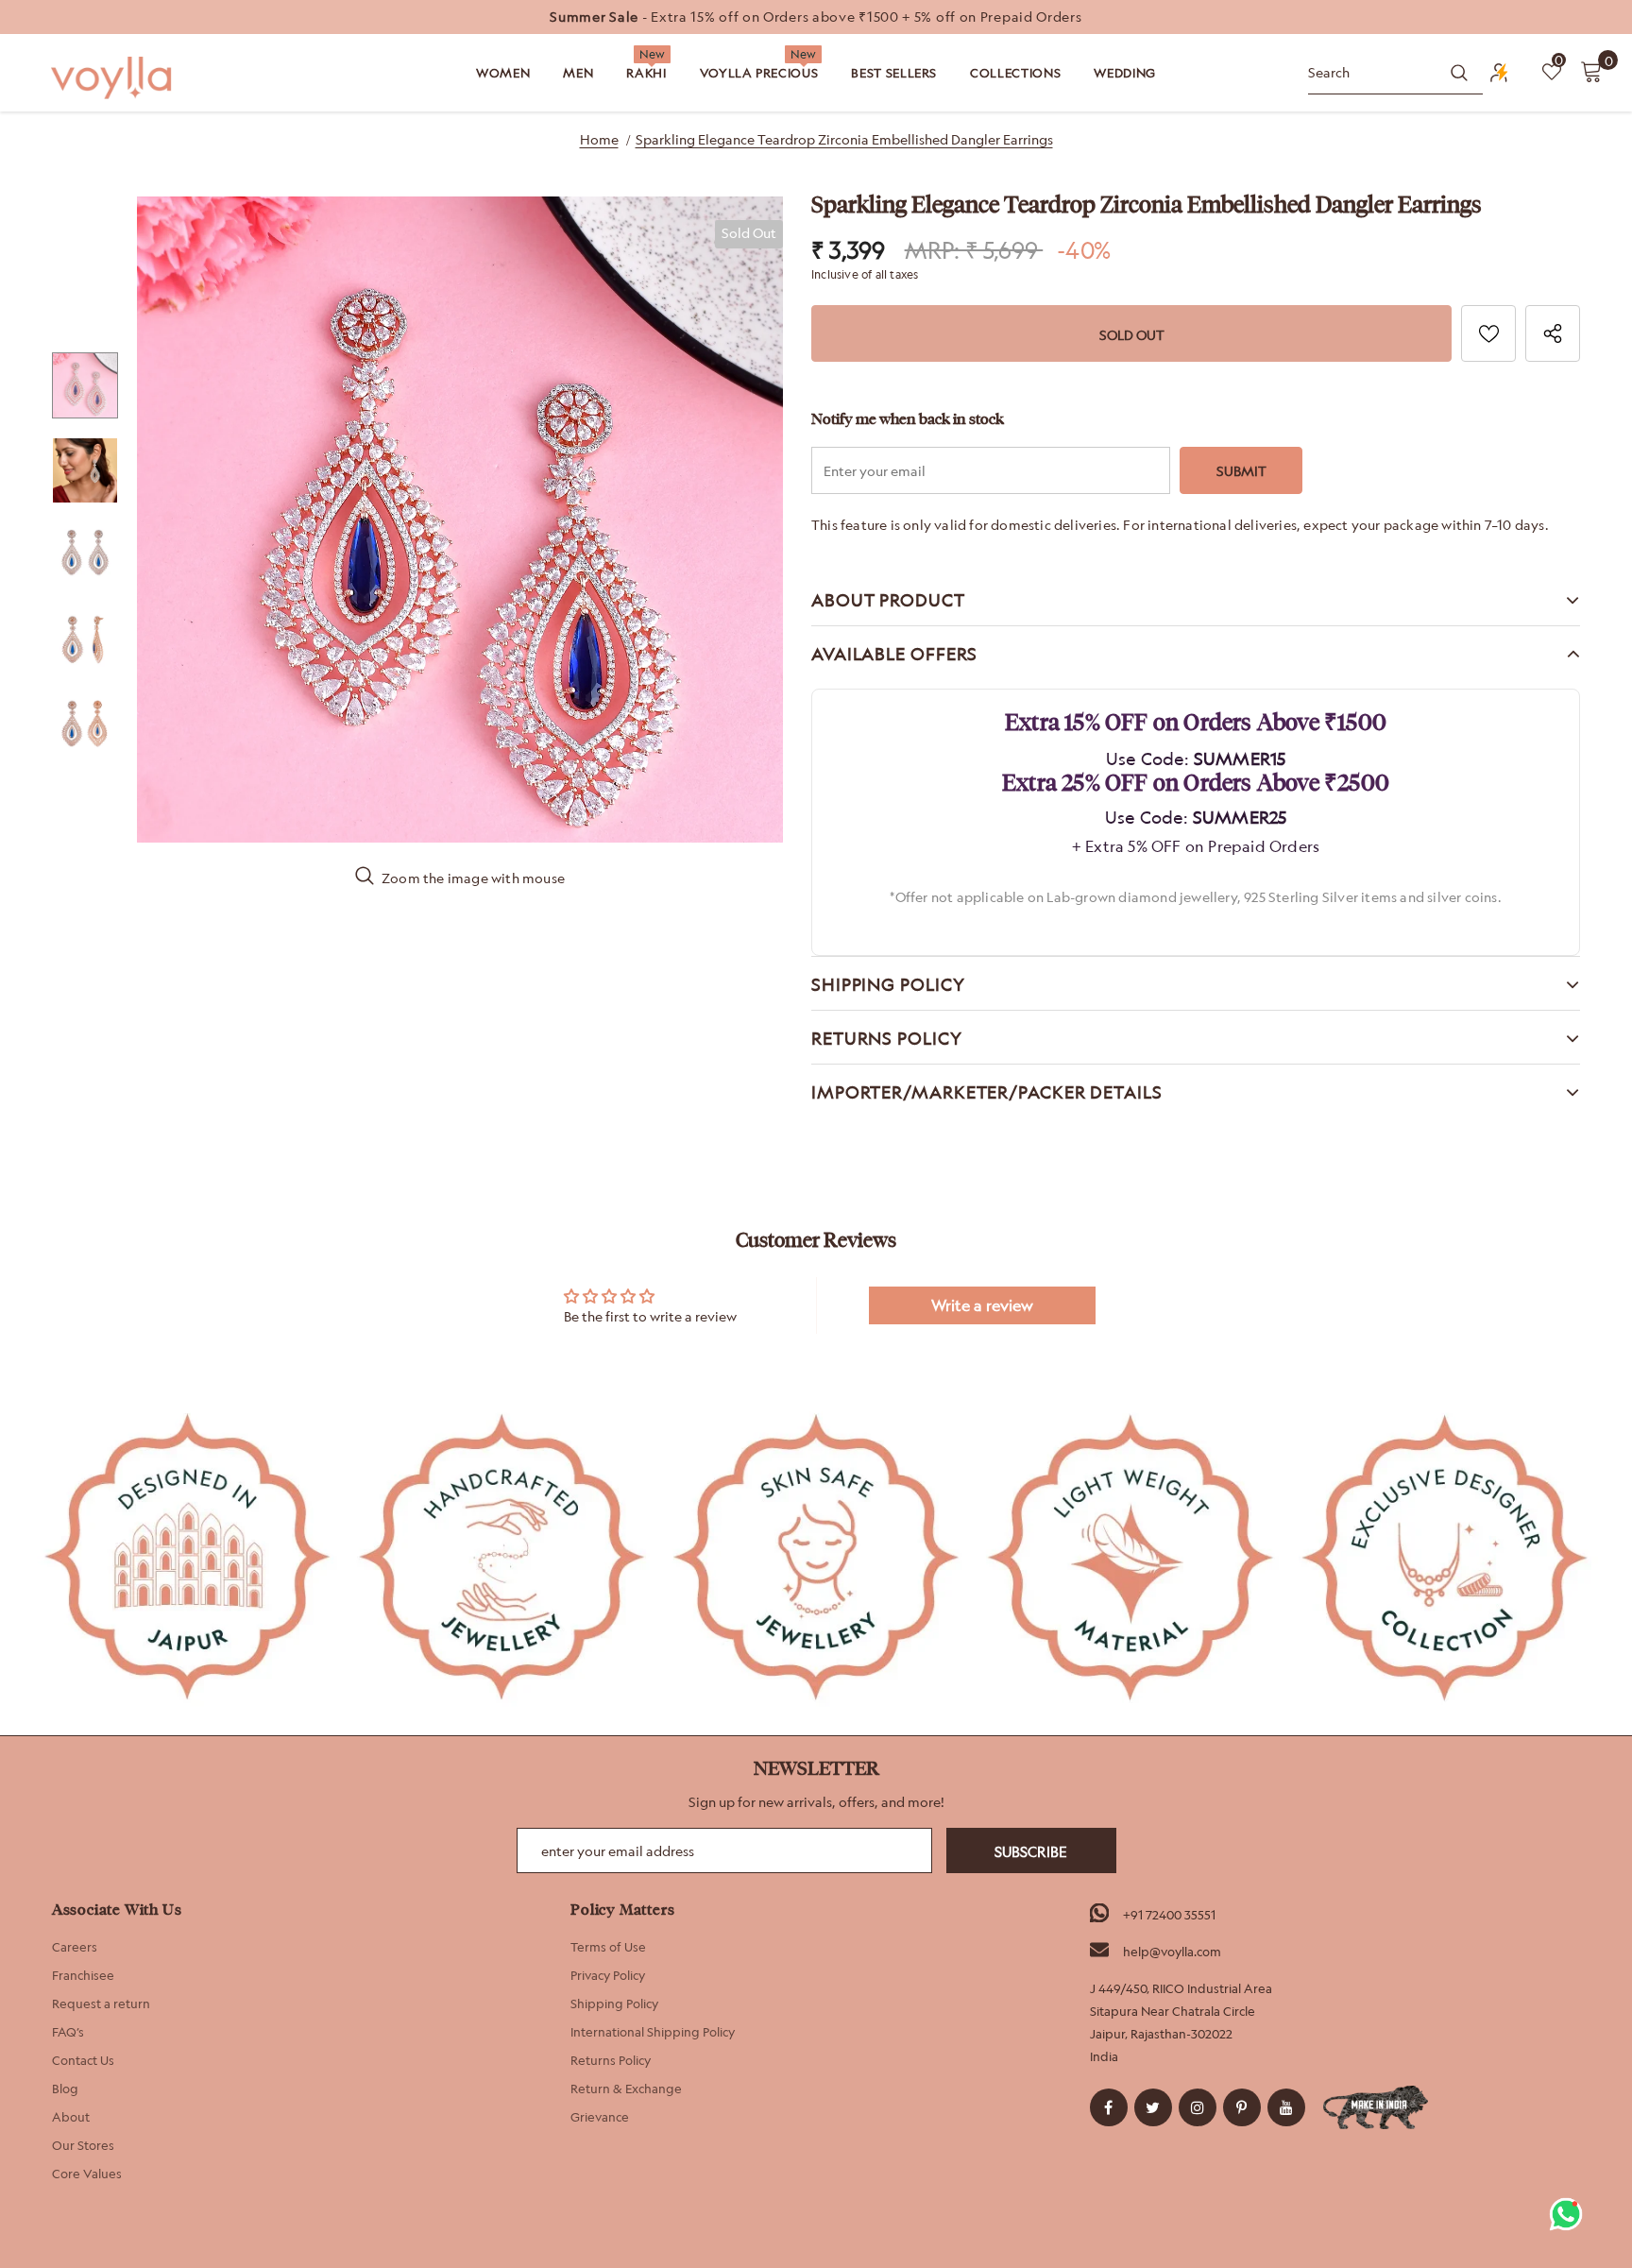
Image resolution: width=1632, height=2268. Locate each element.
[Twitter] (1153, 2107)
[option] (816, 17)
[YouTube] (1286, 2107)
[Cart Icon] (1591, 71)
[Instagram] (1198, 2107)
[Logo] (113, 78)
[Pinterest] (1242, 2107)
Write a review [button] (982, 1305)
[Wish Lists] (1488, 333)
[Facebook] (1109, 2107)
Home (599, 139)
